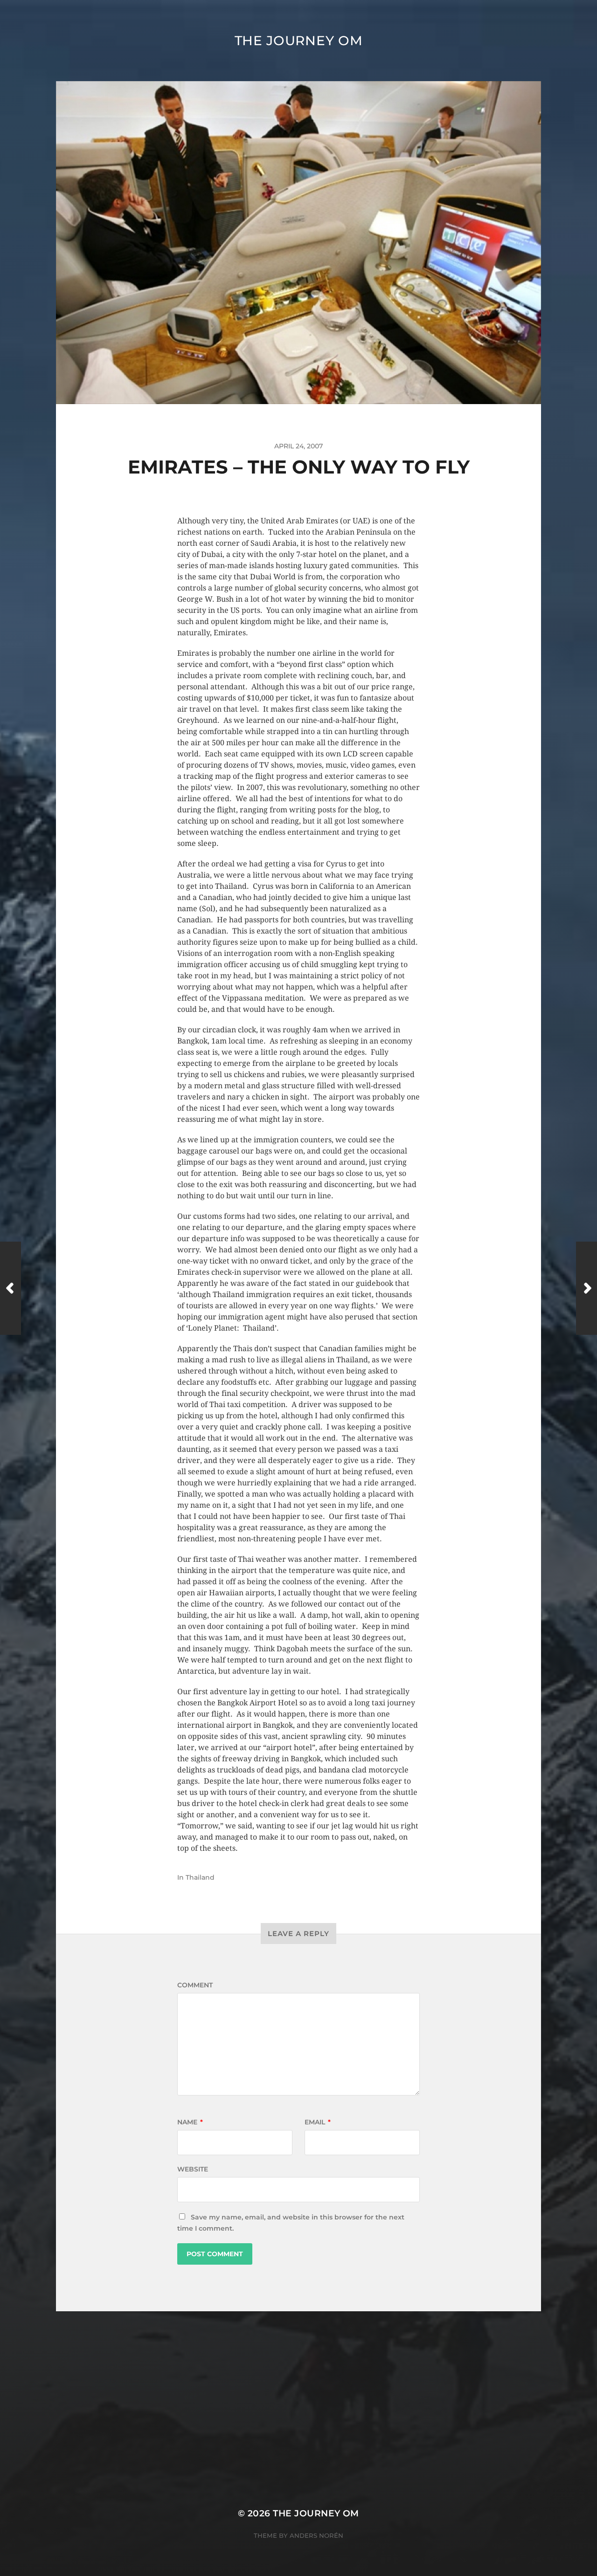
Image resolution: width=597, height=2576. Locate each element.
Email (318, 2122)
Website (193, 2169)
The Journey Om (299, 41)
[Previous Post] (10, 1288)
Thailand (200, 1877)
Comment (195, 1985)
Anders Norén (316, 2535)
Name (190, 2122)
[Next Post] (587, 1288)
